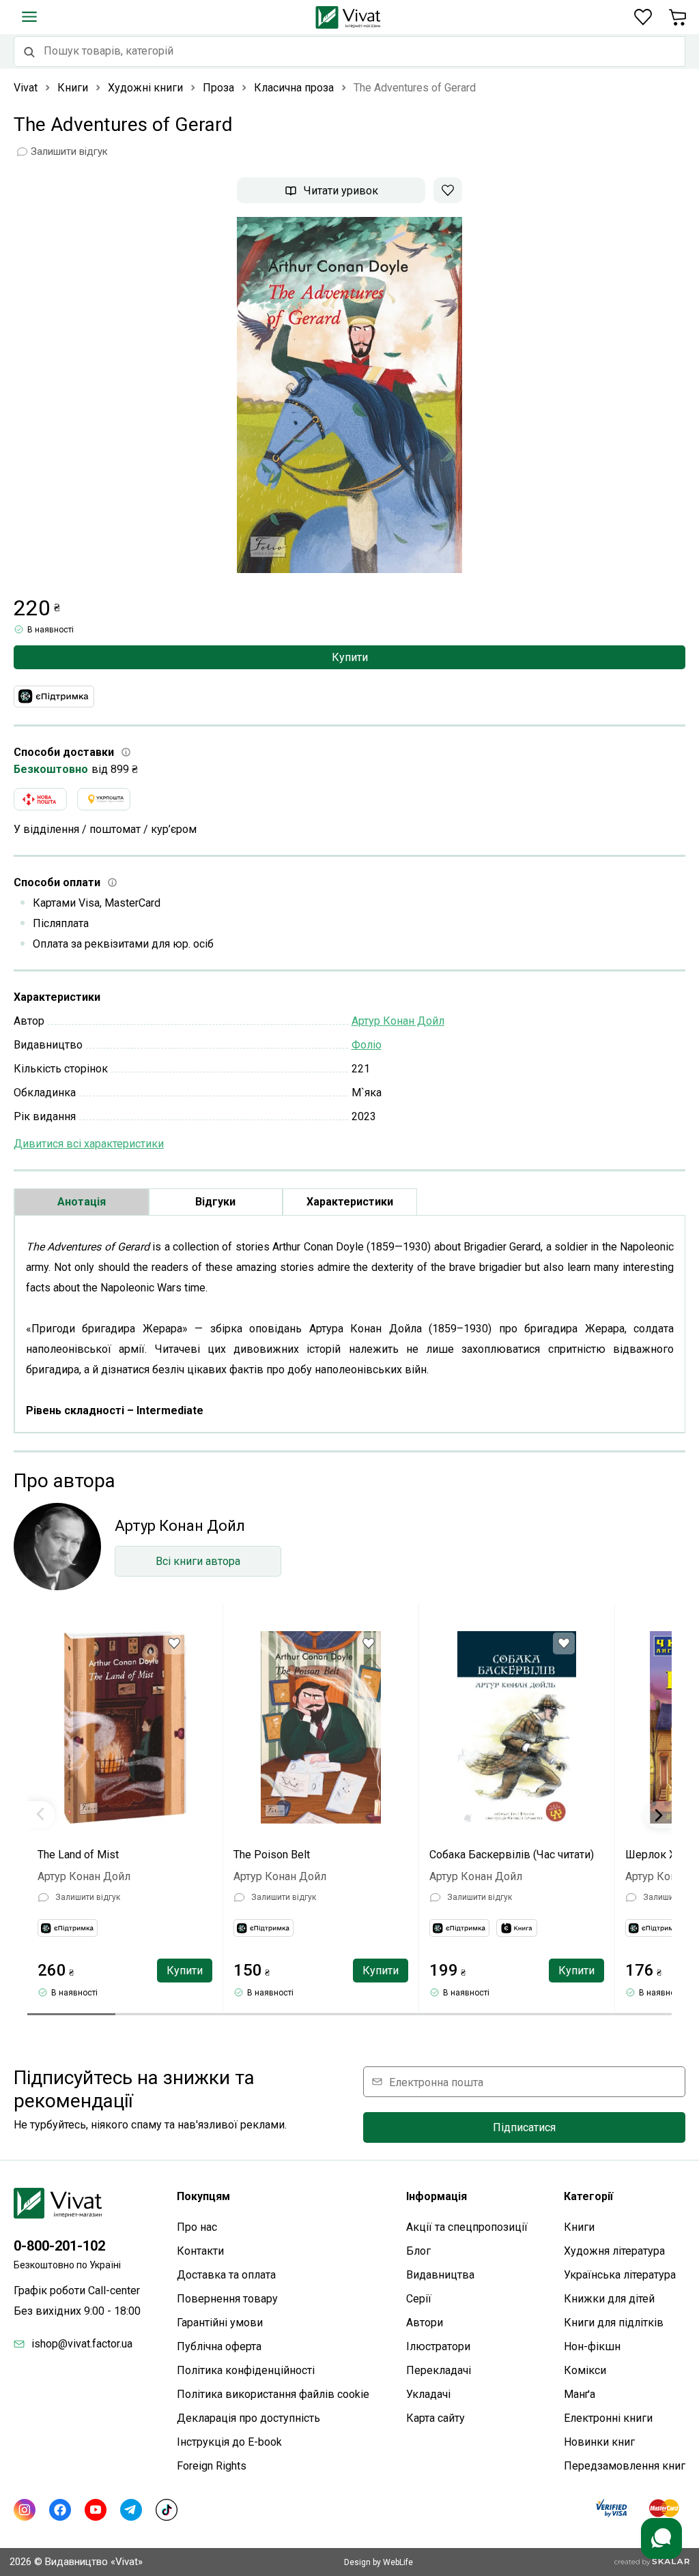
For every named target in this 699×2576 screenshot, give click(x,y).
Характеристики (350, 1202)
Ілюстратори (438, 2346)
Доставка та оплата (226, 2275)
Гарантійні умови (220, 2323)
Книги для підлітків (614, 2323)
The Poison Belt (272, 1855)
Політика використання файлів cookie (273, 2394)
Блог (418, 2251)
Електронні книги (608, 2418)
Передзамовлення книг (625, 2466)
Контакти (200, 2251)
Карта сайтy (436, 2418)
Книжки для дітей (609, 2299)
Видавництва (440, 2275)
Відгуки (215, 1202)
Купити (350, 657)
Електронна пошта (436, 2082)
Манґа (580, 2394)
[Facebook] (60, 2510)
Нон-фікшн (592, 2346)
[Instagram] (25, 2510)
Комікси (585, 2370)
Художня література (614, 2251)
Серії (419, 2299)
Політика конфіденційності (246, 2370)
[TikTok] (167, 2510)
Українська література (620, 2275)
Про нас (197, 2227)
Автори (425, 2323)
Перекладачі (439, 2370)
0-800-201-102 (59, 2246)
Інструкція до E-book (229, 2442)
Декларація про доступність (248, 2418)
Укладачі (428, 2394)
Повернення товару (227, 2299)
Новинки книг (599, 2442)
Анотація (82, 1202)
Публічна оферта (219, 2346)
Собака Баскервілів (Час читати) (512, 1855)
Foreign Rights (212, 2466)
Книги (579, 2227)
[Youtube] (96, 2510)
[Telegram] (131, 2510)
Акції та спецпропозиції (467, 2227)
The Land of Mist (78, 1855)
